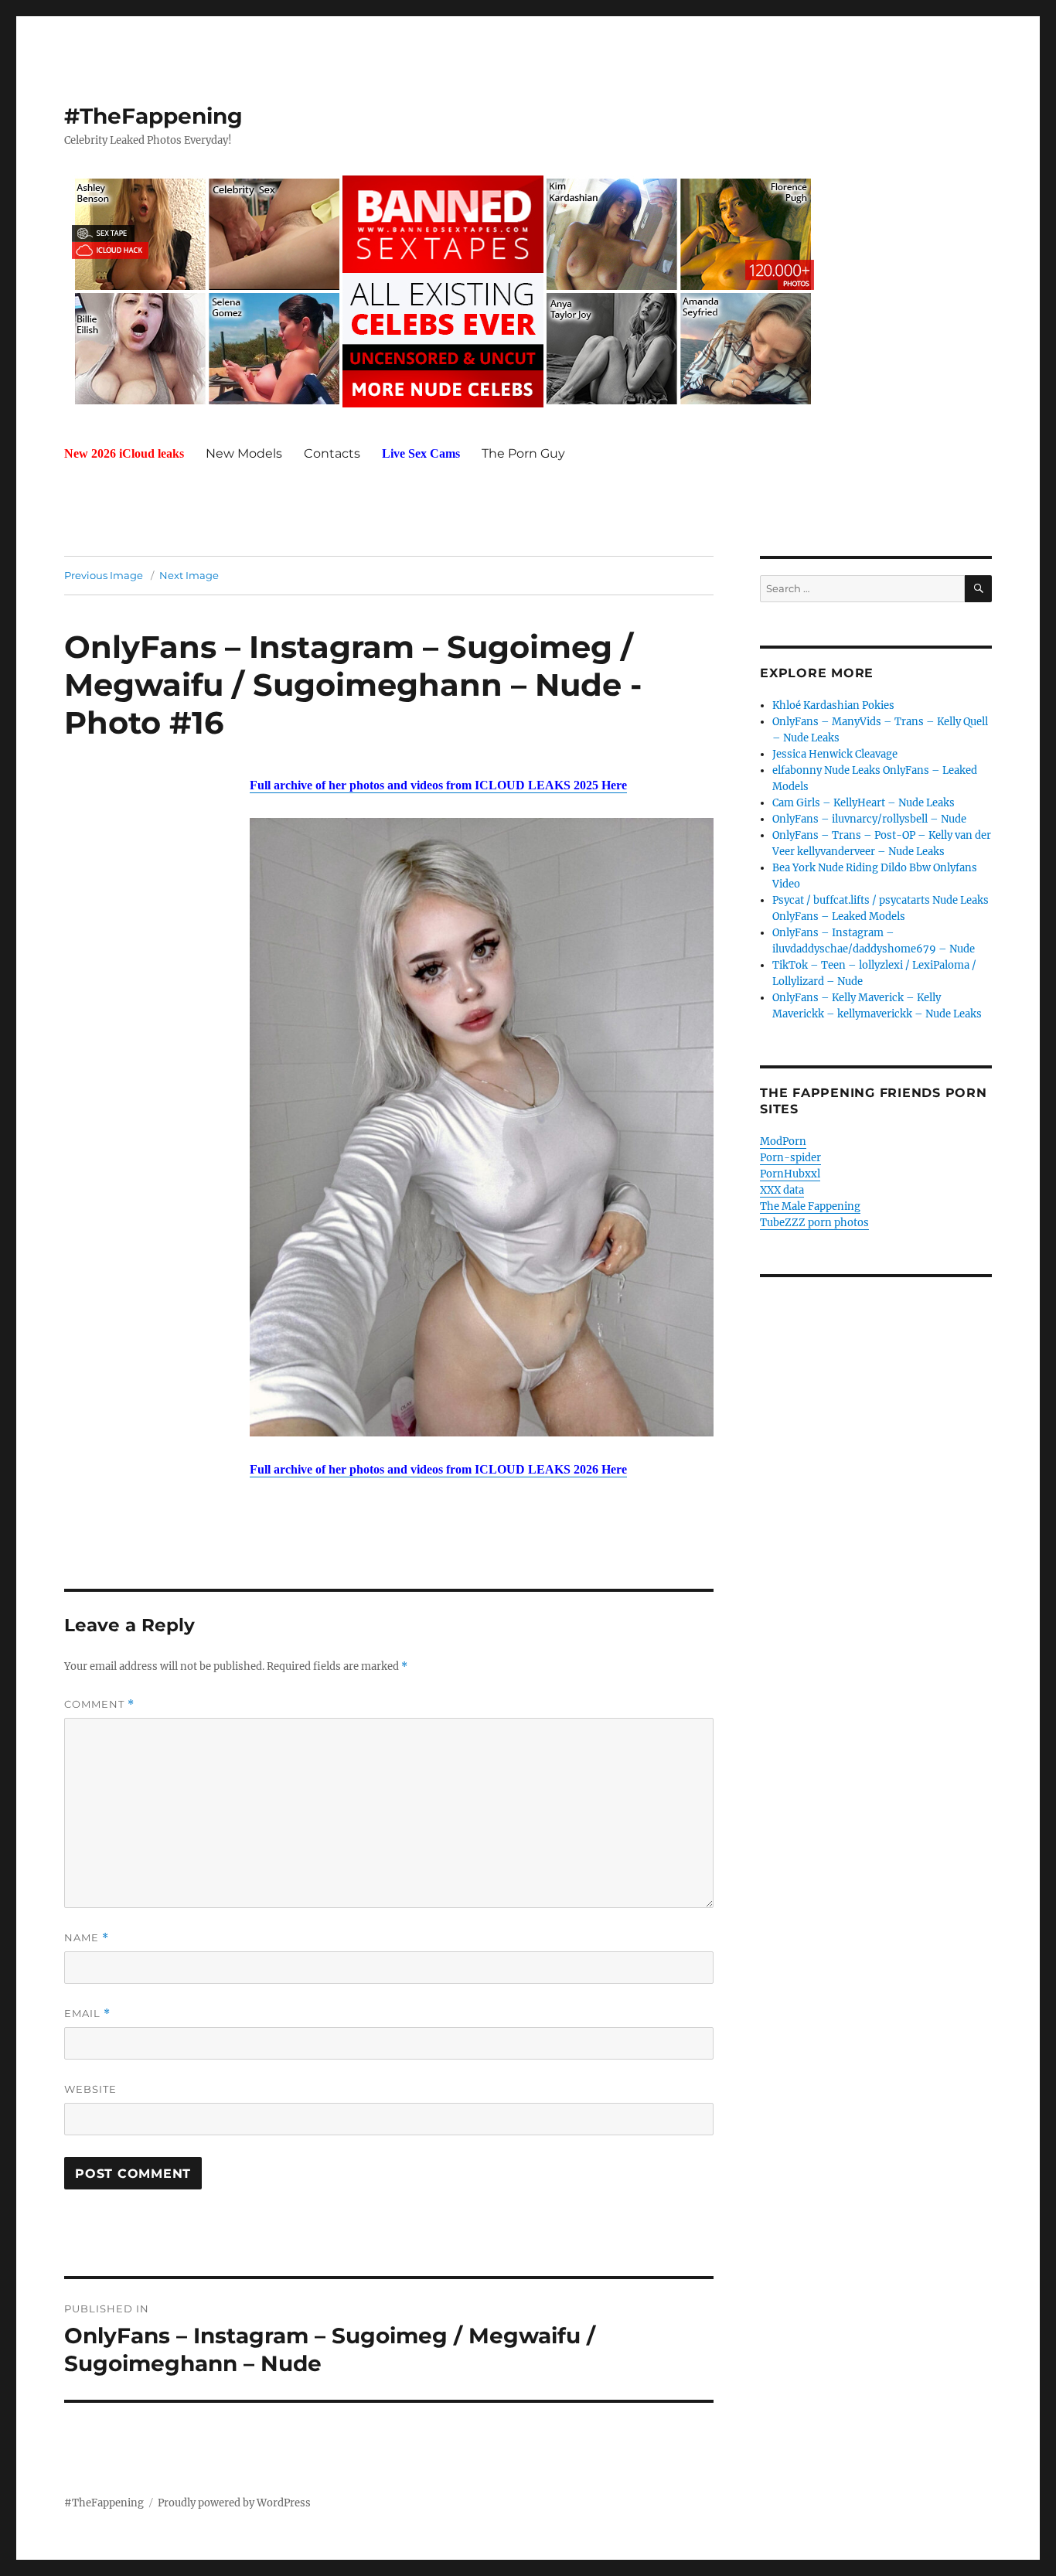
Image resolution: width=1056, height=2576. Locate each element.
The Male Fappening (810, 1206)
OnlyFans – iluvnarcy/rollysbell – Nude (869, 819)
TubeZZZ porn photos (814, 1223)
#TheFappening (153, 116)
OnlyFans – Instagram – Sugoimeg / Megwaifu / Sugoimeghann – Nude (349, 666)
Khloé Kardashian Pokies (833, 705)
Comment (99, 1704)
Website (90, 2089)
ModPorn (783, 1141)
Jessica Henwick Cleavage (835, 754)
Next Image (189, 575)
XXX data (782, 1190)
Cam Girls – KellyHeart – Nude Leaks (864, 803)
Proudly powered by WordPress (234, 2503)
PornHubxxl (790, 1174)
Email (87, 2014)
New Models (244, 453)
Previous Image (104, 575)
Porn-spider (790, 1158)
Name (87, 1938)
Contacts (332, 453)
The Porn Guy (523, 453)
